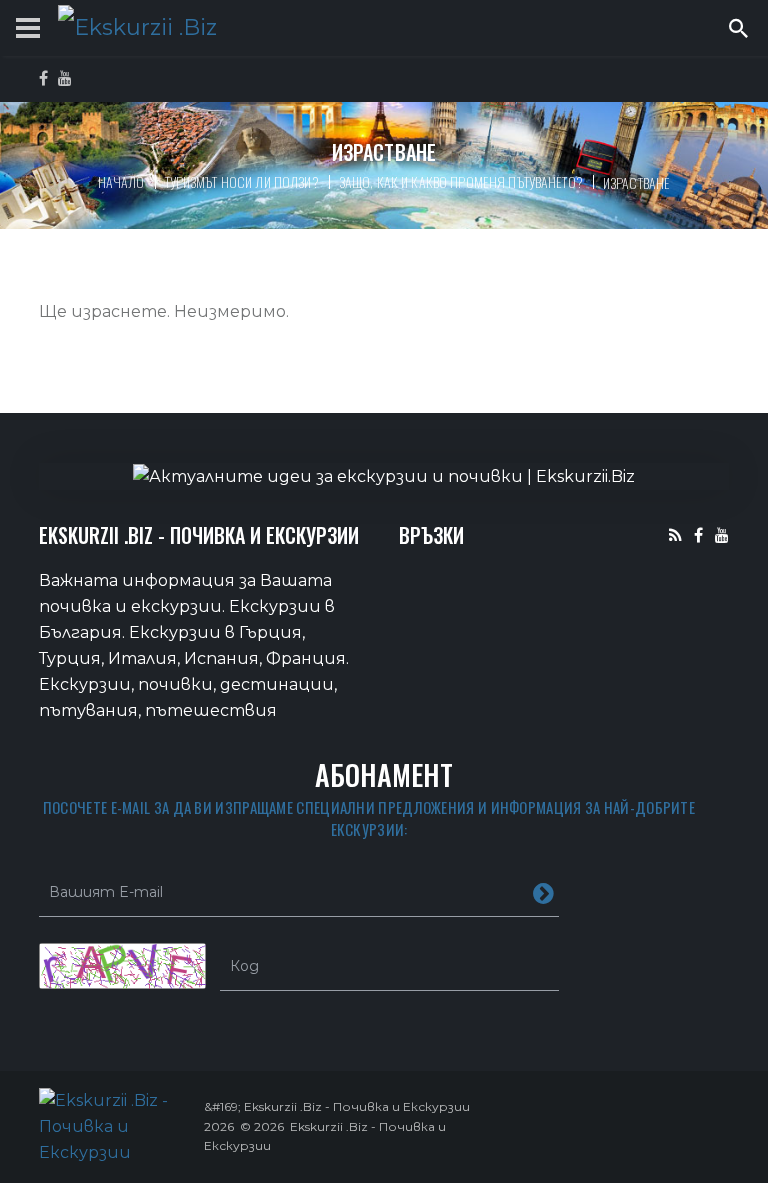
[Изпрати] (543, 892)
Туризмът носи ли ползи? (242, 181)
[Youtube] (722, 534)
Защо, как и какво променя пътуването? (461, 181)
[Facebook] (698, 534)
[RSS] (675, 534)
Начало (121, 181)
